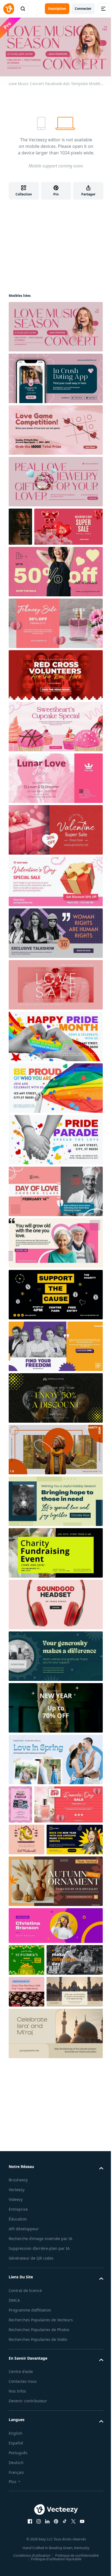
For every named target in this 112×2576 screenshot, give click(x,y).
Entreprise (18, 2209)
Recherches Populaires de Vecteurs (41, 2320)
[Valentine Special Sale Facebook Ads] (56, 881)
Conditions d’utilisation (32, 2555)
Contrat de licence (25, 2290)
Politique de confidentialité (77, 2555)
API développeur (24, 2229)
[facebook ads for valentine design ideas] (56, 572)
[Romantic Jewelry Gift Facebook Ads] (56, 482)
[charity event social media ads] (56, 1295)
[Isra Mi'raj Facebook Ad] (75, 1992)
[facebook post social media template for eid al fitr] (27, 1840)
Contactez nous (23, 2381)
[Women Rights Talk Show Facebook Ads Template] (56, 933)
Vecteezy (17, 2190)
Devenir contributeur (28, 2401)
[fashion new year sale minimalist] (56, 1708)
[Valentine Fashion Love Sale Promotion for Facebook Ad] (56, 985)
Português (18, 2453)
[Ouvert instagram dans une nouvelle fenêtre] (39, 2521)
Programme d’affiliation (30, 2310)
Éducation (18, 2219)
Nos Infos (17, 2391)
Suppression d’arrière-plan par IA (39, 2248)
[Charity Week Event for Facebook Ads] (56, 1450)
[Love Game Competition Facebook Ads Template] (56, 430)
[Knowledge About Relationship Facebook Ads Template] (56, 1243)
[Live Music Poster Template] (20, 527)
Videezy (16, 2199)
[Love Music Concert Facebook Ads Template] (56, 327)
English (15, 2433)
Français (16, 2472)
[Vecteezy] (9, 9)
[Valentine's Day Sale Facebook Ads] (56, 830)
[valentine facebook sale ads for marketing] (69, 527)
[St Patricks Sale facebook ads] (27, 1960)
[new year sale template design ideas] (56, 1398)
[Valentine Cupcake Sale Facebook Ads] (56, 727)
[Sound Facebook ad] (56, 1605)
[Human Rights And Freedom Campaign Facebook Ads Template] (56, 1346)
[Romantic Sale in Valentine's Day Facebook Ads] (69, 1804)
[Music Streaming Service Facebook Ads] (75, 1840)
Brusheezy (18, 2180)
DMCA (14, 2300)
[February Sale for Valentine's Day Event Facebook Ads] (56, 623)
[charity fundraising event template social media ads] (56, 1553)
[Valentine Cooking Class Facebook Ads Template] (56, 1191)
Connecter (83, 9)
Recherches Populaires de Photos (39, 2330)
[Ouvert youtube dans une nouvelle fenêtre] (82, 2521)
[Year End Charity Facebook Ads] (56, 1501)
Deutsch (16, 2463)
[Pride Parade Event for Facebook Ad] (56, 1140)
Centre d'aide (21, 2371)
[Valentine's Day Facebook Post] (27, 1992)
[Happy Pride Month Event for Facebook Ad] (56, 1036)
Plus (13, 2482)
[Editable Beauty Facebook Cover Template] (56, 1926)
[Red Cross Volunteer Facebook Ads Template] (56, 675)
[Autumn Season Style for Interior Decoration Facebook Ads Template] (56, 1881)
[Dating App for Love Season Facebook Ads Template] (56, 378)
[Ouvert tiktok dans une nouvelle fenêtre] (65, 2521)
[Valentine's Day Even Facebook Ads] (56, 778)
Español (16, 2443)
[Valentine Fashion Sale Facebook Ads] (56, 1759)
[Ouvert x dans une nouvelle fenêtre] (73, 2521)
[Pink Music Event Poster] (20, 1804)
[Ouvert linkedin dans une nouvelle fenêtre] (47, 2521)
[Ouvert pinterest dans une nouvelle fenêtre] (56, 2521)
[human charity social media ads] (75, 1960)
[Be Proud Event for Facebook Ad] (56, 1088)
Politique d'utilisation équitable (56, 2559)
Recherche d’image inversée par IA (41, 2239)
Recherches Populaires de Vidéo (38, 2339)
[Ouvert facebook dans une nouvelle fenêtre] (30, 2521)
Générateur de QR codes (31, 2258)
